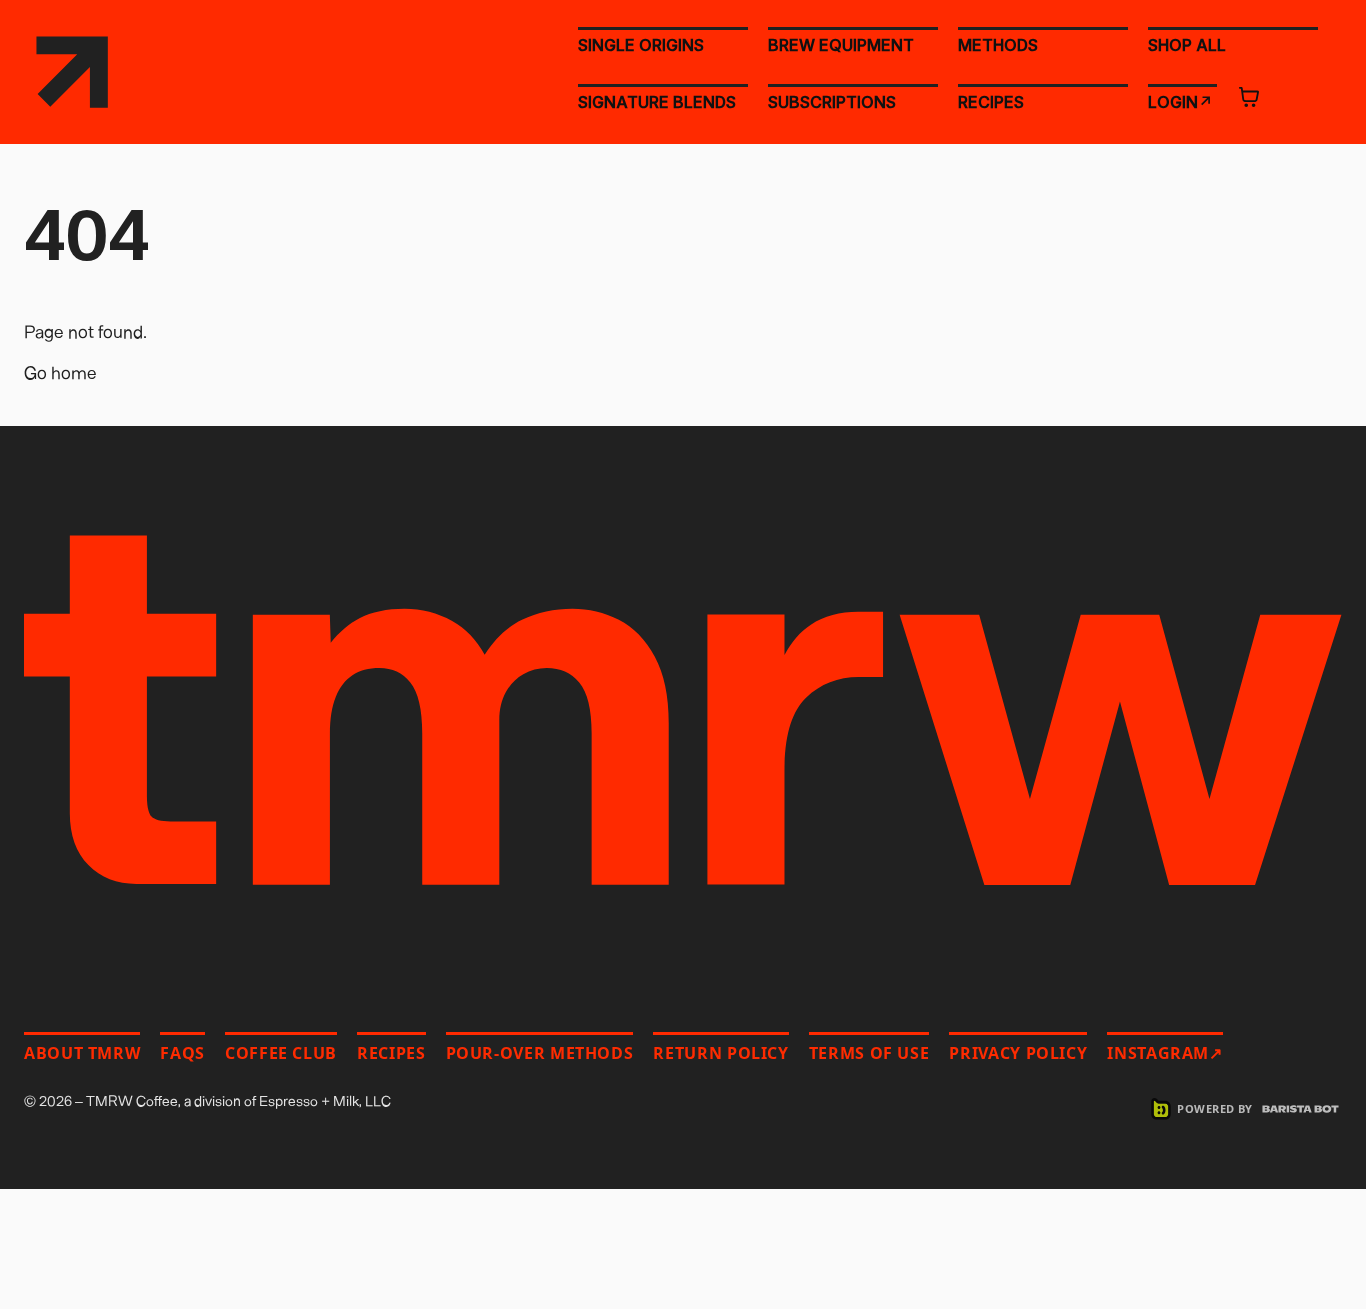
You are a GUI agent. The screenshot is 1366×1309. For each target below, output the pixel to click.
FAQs (182, 1053)
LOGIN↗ (1180, 101)
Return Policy (720, 1053)
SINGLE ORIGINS (641, 45)
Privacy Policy (1018, 1053)
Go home (60, 372)
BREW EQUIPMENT (841, 45)
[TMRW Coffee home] (72, 72)
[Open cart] (1249, 97)
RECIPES (991, 102)
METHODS (998, 45)
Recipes (391, 1053)
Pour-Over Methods (540, 1053)
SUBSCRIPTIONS (832, 102)
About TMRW (82, 1053)
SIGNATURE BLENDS (657, 102)
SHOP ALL (1187, 44)
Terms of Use (869, 1053)
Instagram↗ (1164, 1053)
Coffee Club (281, 1053)
